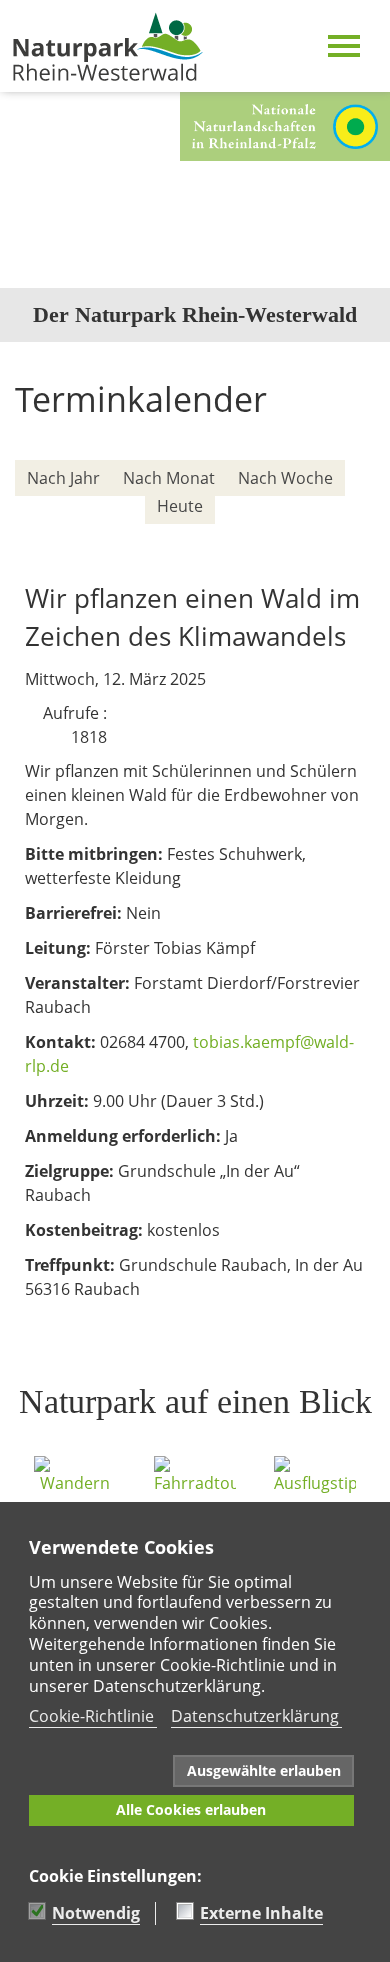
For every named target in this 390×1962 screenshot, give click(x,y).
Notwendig (96, 1913)
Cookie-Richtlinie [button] (91, 1716)
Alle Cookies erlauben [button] (191, 1809)
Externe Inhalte (261, 1913)
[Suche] (350, 535)
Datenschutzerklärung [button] (255, 1716)
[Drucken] (364, 443)
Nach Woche (285, 478)
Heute (180, 506)
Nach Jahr (63, 478)
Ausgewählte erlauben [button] (264, 1770)
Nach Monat (169, 478)
